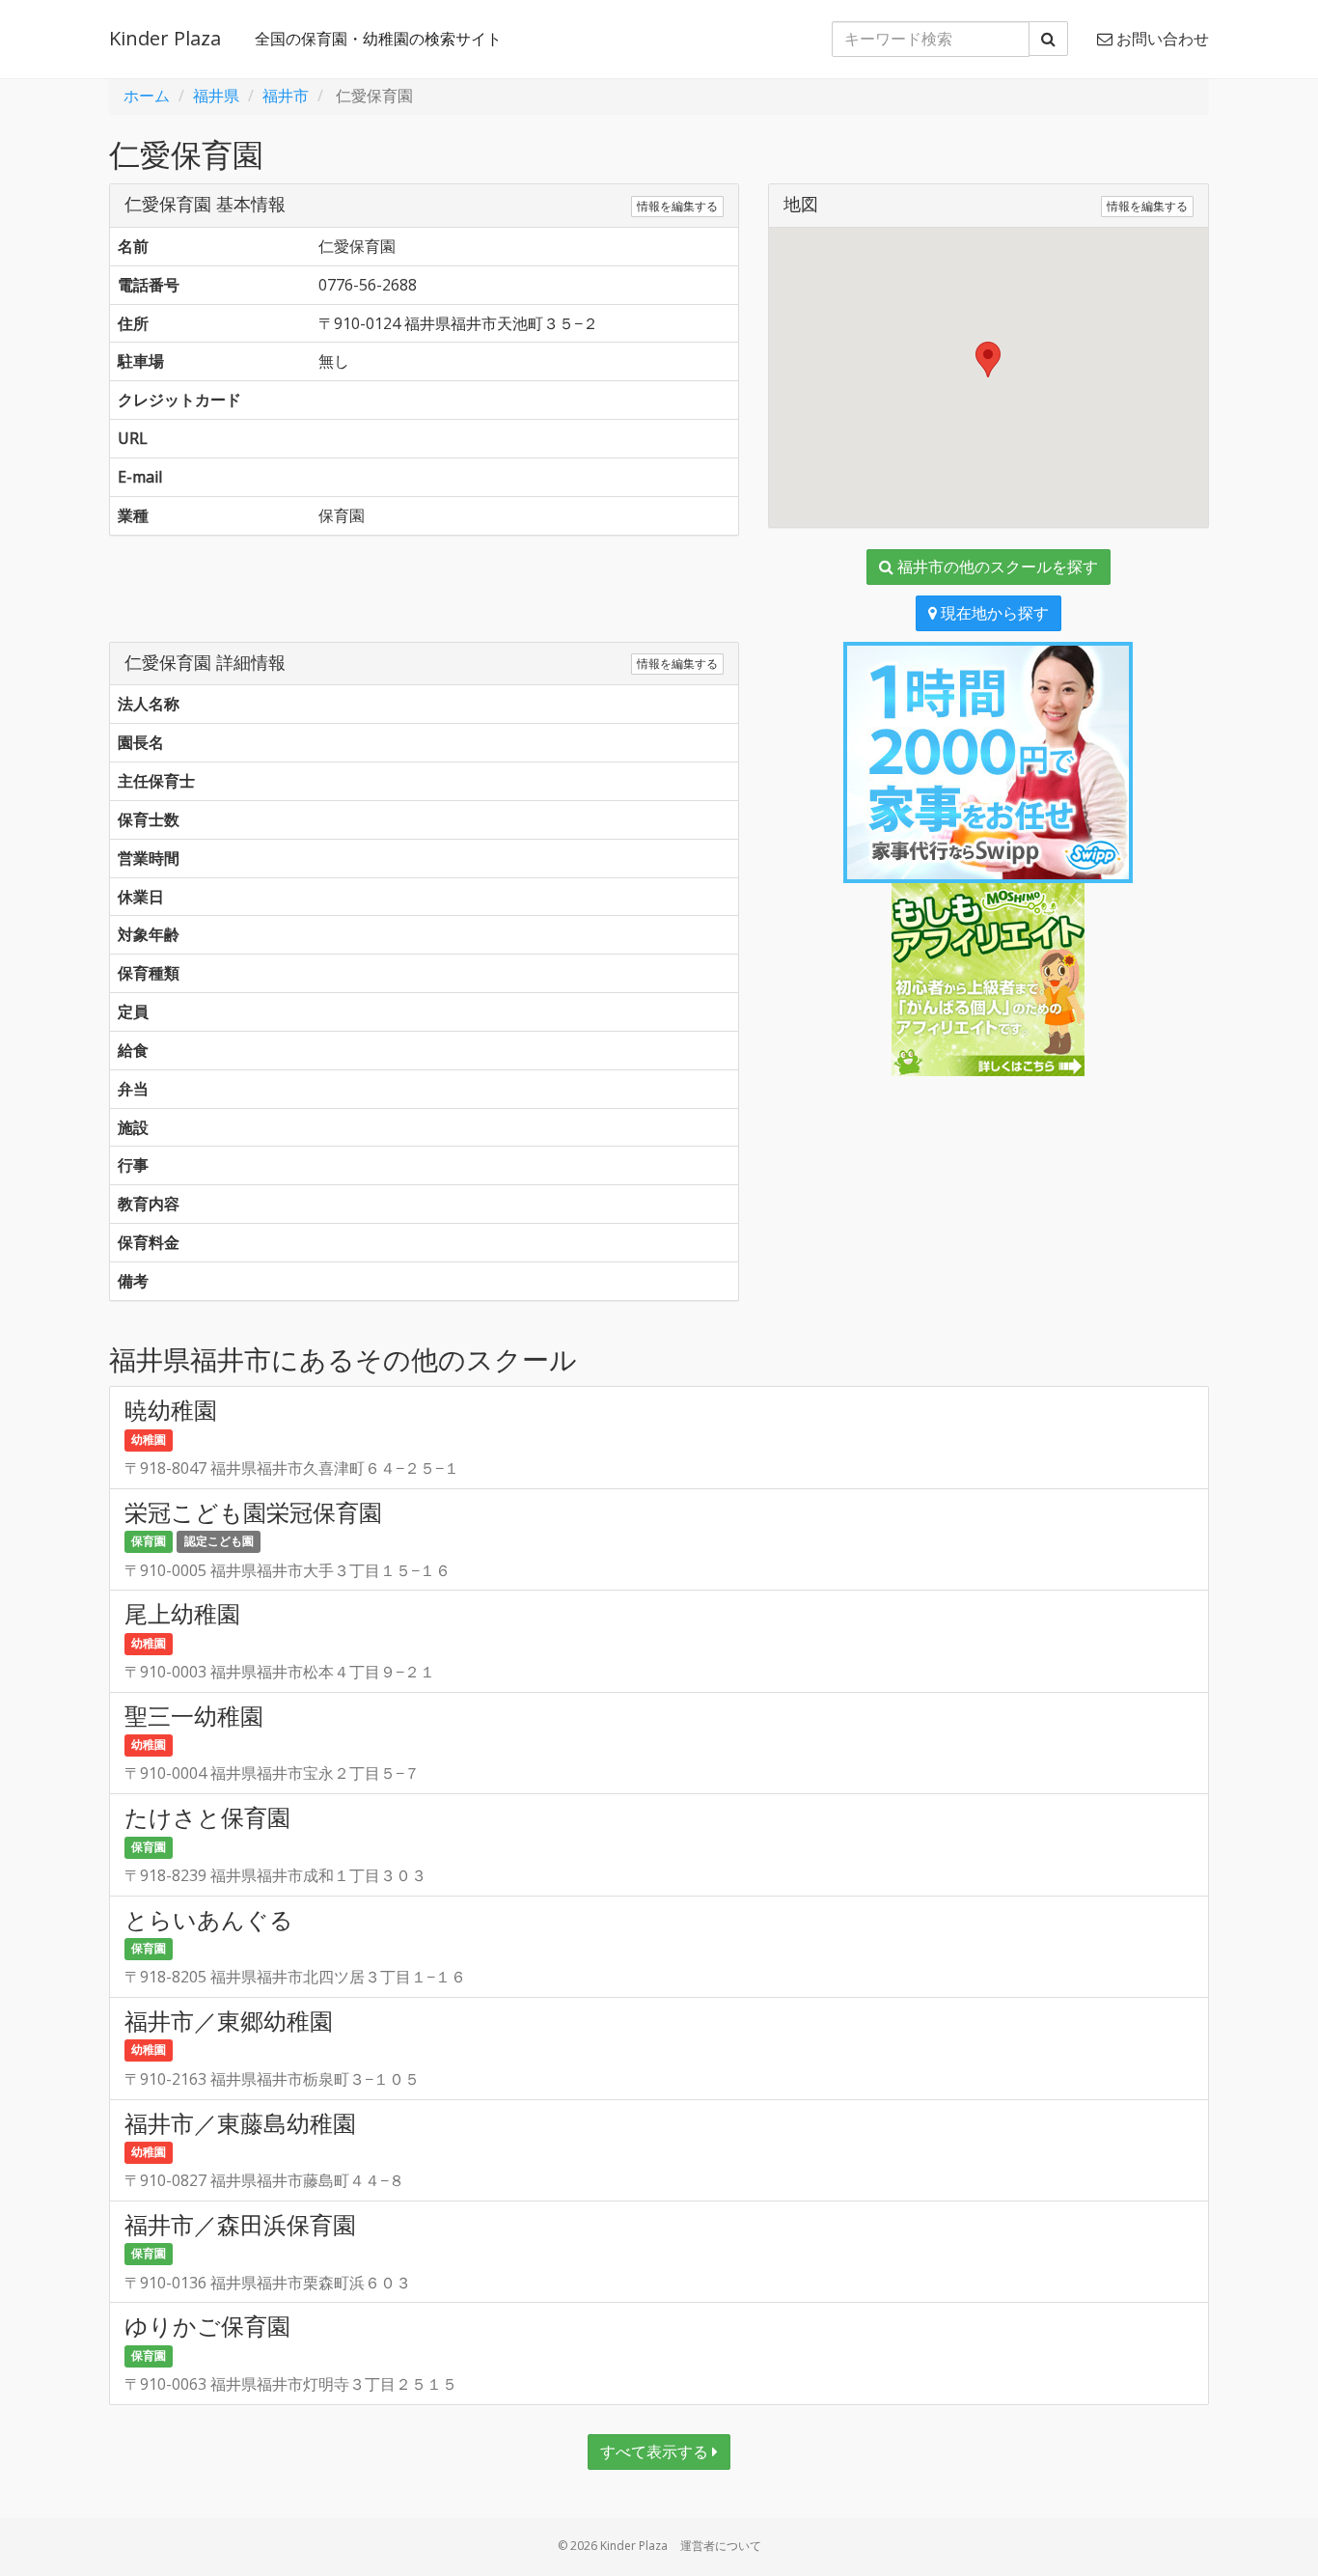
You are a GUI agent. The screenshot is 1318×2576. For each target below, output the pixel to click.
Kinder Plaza (165, 38)
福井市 (286, 96)
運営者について (721, 2546)
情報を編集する (677, 206)
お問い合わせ (1161, 39)
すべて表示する (656, 2451)
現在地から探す (993, 613)
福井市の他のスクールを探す (996, 567)
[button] (988, 360)
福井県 (216, 96)
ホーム (147, 96)
